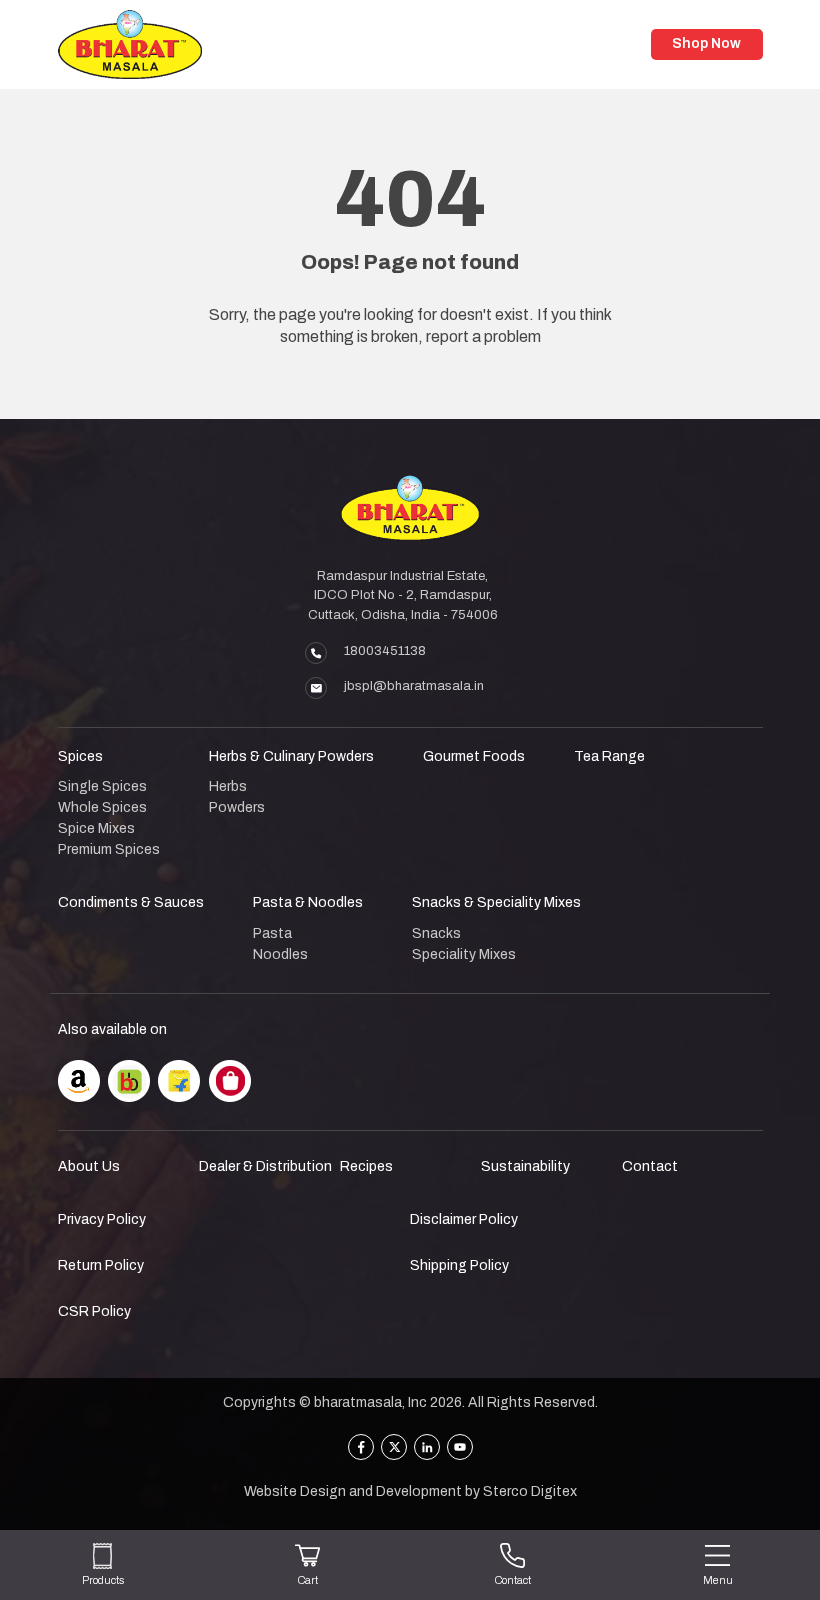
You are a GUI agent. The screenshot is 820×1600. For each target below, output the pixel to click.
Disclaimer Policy (464, 1219)
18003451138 (385, 651)
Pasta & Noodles (308, 902)
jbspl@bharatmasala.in (414, 686)
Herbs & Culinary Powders (291, 756)
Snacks (436, 933)
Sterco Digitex (530, 1491)
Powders (237, 807)
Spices (80, 756)
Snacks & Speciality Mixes (496, 902)
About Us (89, 1166)
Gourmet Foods (474, 756)
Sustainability (525, 1166)
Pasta (272, 933)
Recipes (366, 1166)
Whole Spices (102, 807)
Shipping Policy (459, 1265)
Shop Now (706, 43)
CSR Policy (94, 1311)
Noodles (280, 954)
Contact (650, 1166)
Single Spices (102, 786)
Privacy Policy (102, 1219)
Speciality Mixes (464, 954)
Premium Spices (109, 849)
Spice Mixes (96, 828)
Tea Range (609, 756)
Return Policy (101, 1265)
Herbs (228, 786)
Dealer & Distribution (265, 1166)
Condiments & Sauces (131, 902)
